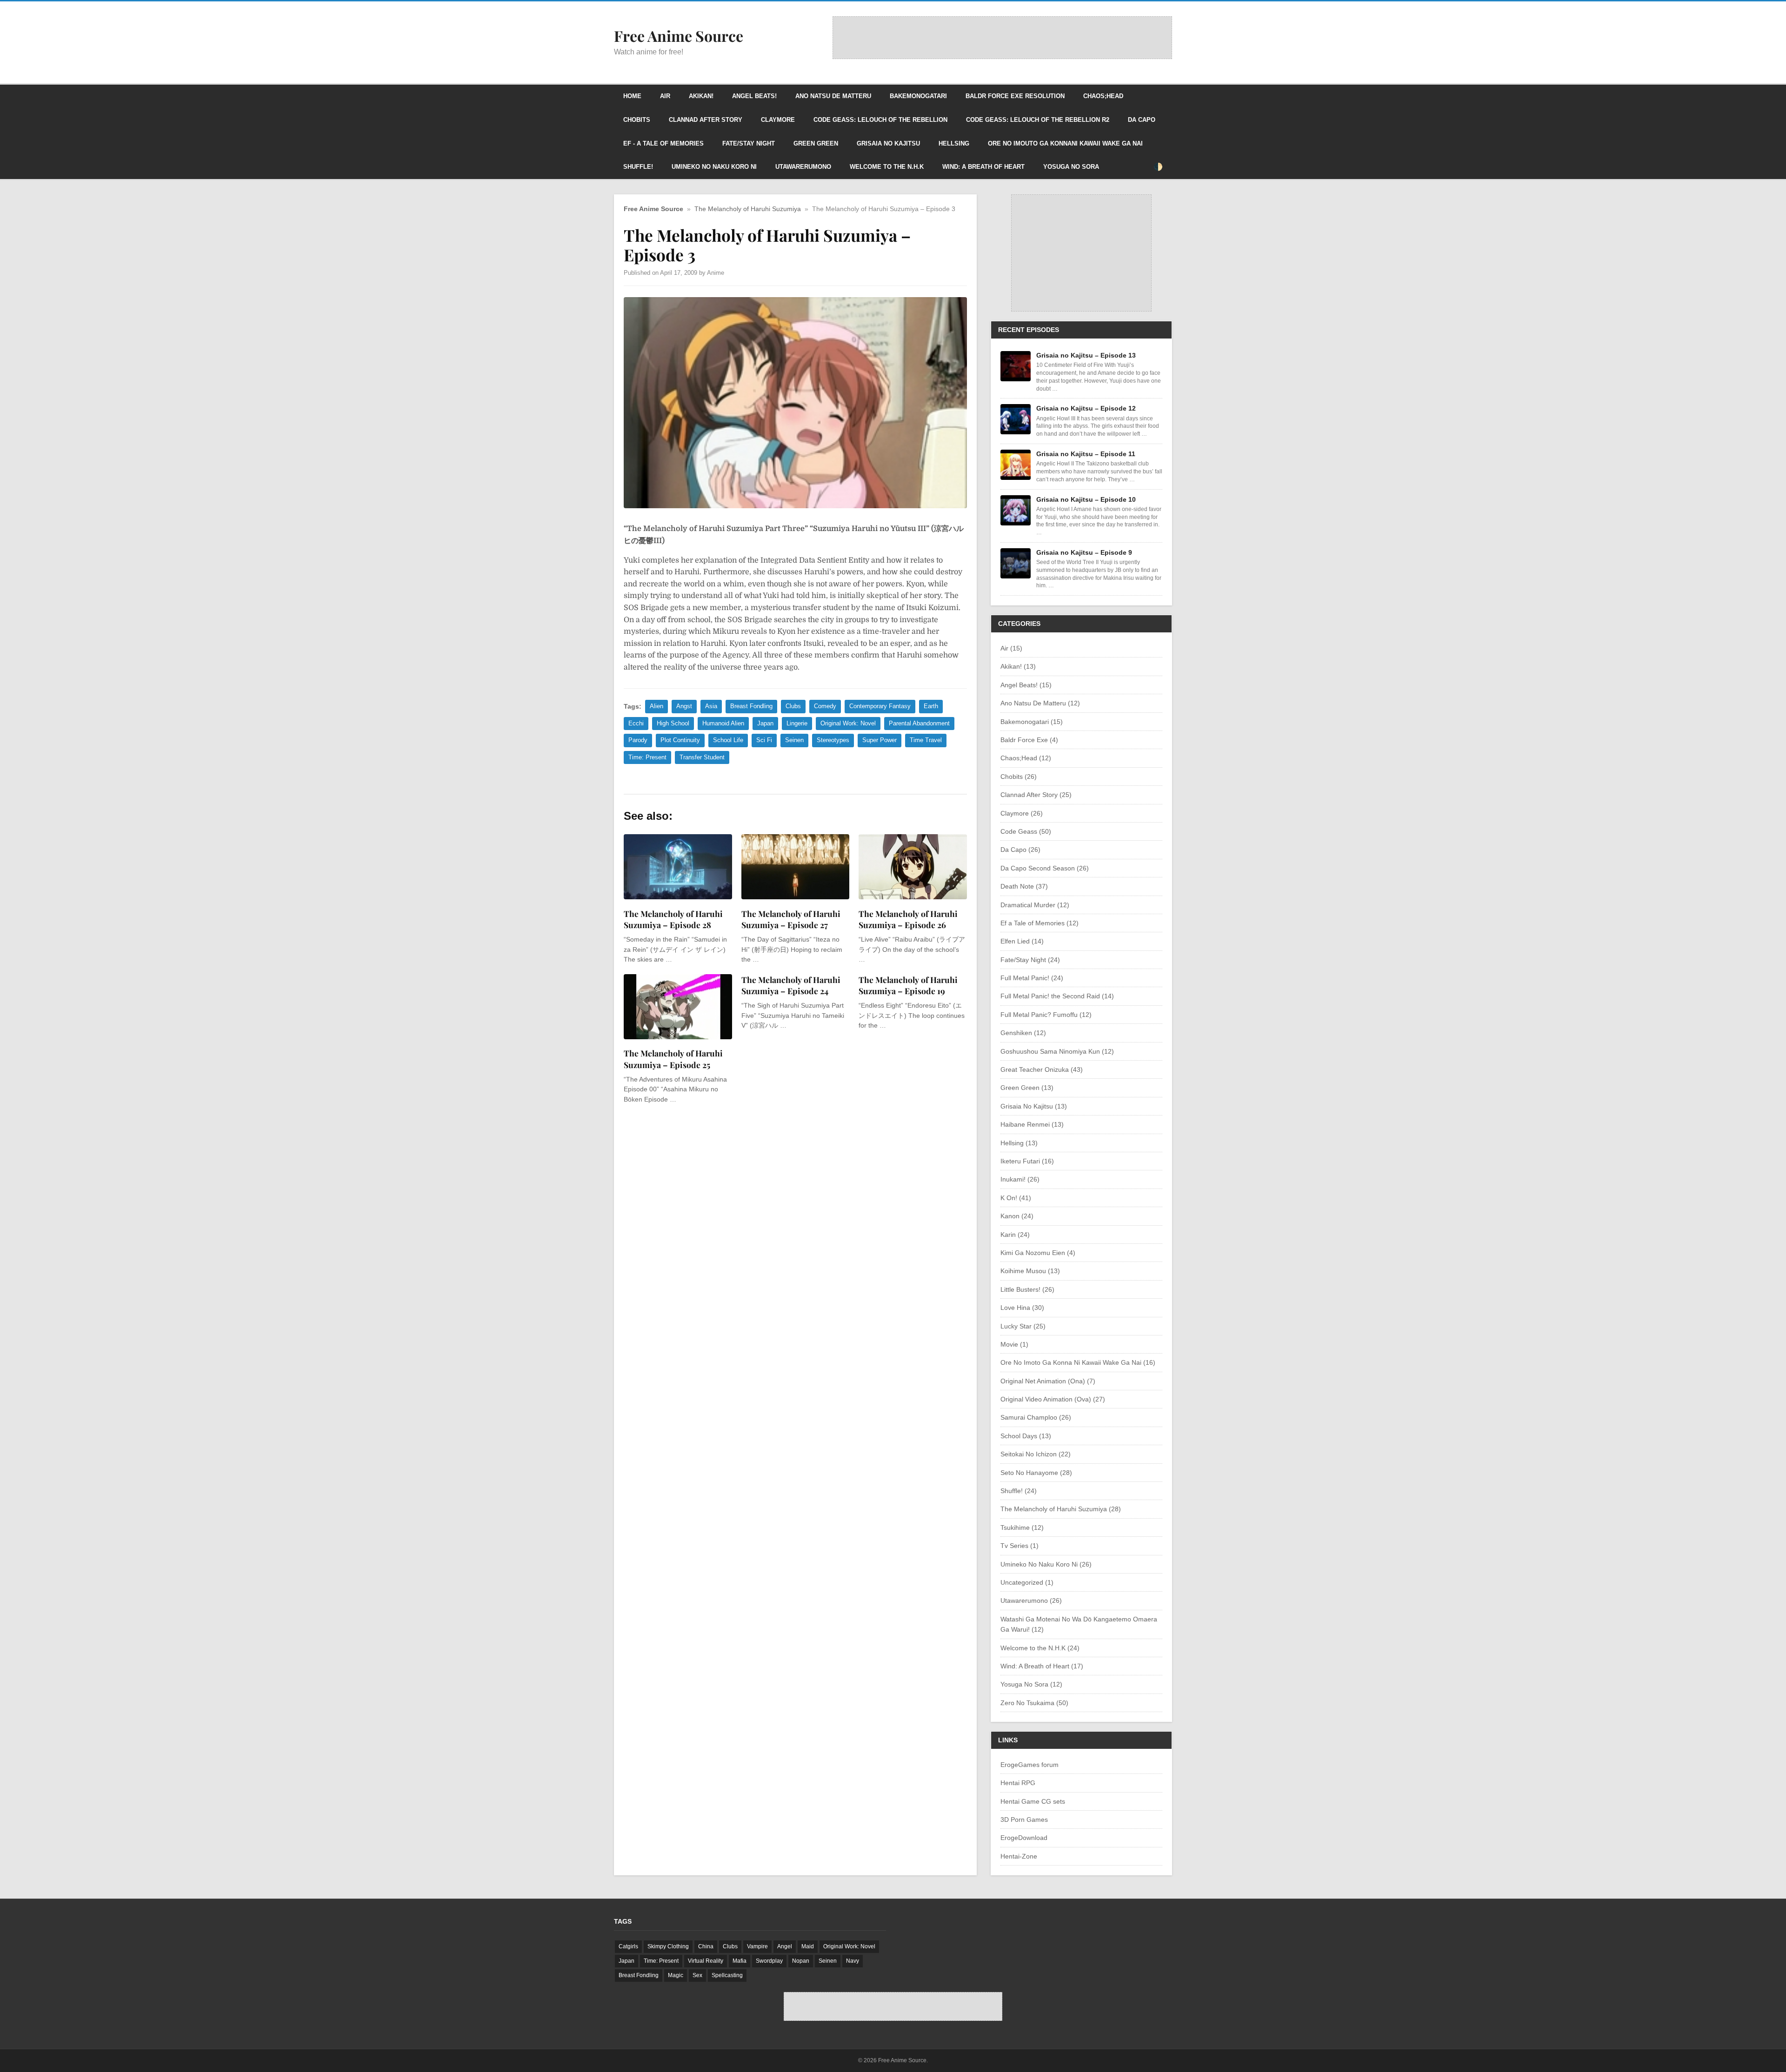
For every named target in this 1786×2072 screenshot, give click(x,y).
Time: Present (647, 757)
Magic (676, 1975)
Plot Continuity (680, 740)
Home (632, 96)
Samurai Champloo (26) (1036, 1417)
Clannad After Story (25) (1036, 795)
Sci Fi (764, 740)
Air (665, 96)
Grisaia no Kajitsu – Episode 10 (1086, 499)
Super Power (880, 740)
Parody (638, 740)
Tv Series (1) (1020, 1546)
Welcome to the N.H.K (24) (1040, 1648)
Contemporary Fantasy (880, 706)
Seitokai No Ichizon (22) (1036, 1454)
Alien (656, 706)
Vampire (757, 1946)
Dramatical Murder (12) (1035, 905)
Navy (853, 1961)
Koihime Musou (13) (1030, 1271)
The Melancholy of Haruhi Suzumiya (748, 209)
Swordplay (769, 1961)
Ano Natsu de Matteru (833, 96)
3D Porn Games (1024, 1820)
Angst (684, 706)
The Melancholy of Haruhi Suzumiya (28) (1061, 1509)
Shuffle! (638, 167)
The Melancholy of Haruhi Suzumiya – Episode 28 (673, 919)
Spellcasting (727, 1975)
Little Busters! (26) (1027, 1289)
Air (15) (1011, 648)
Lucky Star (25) (1023, 1326)
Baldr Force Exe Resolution (1015, 96)
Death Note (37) (1024, 886)
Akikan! (701, 96)
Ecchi (636, 723)
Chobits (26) (1019, 777)
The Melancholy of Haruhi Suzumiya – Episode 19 (908, 985)
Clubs (793, 706)
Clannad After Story (706, 120)
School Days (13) (1026, 1436)
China (706, 1946)
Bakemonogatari (918, 96)
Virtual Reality (706, 1961)
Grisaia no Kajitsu (888, 143)
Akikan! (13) (1018, 666)
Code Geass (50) (1026, 831)
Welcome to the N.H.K (887, 167)
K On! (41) (1016, 1198)
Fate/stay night (749, 143)
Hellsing (954, 143)
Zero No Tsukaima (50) (1034, 1703)
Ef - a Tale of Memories (663, 143)
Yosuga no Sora (1071, 167)
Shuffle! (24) (1019, 1491)
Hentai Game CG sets (1033, 1801)
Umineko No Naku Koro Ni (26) (1046, 1564)
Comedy (825, 706)
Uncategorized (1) (1027, 1582)
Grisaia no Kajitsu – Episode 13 (1086, 355)
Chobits (637, 120)
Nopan (801, 1961)
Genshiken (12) (1023, 1033)
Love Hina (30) (1022, 1308)
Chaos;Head (1103, 96)
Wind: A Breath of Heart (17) (1042, 1666)
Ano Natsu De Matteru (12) (1040, 703)
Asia (711, 706)
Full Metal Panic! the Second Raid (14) (1057, 996)
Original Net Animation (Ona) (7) (1048, 1381)
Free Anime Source (653, 209)
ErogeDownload (1024, 1838)
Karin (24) (1015, 1235)
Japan (765, 723)
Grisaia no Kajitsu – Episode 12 (1086, 408)
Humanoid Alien (723, 723)
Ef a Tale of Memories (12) (1040, 923)
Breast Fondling (751, 706)
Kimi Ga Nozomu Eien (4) (1038, 1253)
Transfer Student (702, 757)
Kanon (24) (1017, 1216)
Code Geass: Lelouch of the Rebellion (880, 120)
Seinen (794, 740)
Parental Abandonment (919, 723)
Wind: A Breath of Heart (983, 167)
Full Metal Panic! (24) (1032, 978)
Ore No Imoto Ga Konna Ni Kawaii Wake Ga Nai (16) (1078, 1362)
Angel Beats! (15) (1026, 685)
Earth (931, 706)
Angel (785, 1946)
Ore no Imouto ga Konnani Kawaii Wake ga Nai (1065, 143)
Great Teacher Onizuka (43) (1042, 1069)
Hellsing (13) (1019, 1143)
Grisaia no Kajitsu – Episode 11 (1086, 454)
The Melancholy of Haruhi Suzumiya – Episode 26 (908, 919)
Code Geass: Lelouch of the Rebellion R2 (1038, 120)
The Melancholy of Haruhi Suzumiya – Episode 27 (791, 919)
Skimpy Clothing (668, 1946)
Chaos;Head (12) (1026, 758)
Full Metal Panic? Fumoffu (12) (1046, 1015)
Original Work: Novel (848, 723)
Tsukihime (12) (1022, 1527)
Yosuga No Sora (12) (1031, 1684)
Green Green (816, 143)
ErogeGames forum (1030, 1765)
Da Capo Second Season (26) (1045, 868)
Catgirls (628, 1946)
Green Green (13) (1027, 1088)
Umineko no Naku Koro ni (714, 167)
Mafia (740, 1961)
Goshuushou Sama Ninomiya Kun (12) (1057, 1051)
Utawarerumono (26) (1031, 1600)
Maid (808, 1946)
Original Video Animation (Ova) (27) (1053, 1399)
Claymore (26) (1022, 813)
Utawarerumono (803, 167)
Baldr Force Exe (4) (1029, 740)
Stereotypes (833, 740)
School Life (728, 740)
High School (673, 723)
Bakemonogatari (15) (1032, 722)
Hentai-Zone (1019, 1856)
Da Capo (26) (1020, 850)
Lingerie (797, 723)
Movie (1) (1014, 1344)
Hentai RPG (1018, 1783)
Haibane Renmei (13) (1032, 1124)
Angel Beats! (754, 96)
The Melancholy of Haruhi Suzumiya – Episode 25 (673, 1059)
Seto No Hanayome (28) (1036, 1473)
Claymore (778, 120)
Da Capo (1142, 120)
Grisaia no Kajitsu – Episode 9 (1084, 552)
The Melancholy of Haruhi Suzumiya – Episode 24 (791, 985)
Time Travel (926, 740)
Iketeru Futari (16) (1027, 1161)
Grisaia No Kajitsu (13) (1034, 1106)
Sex (697, 1975)
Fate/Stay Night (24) (1030, 960)
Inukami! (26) (1020, 1179)
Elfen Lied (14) (1022, 941)
